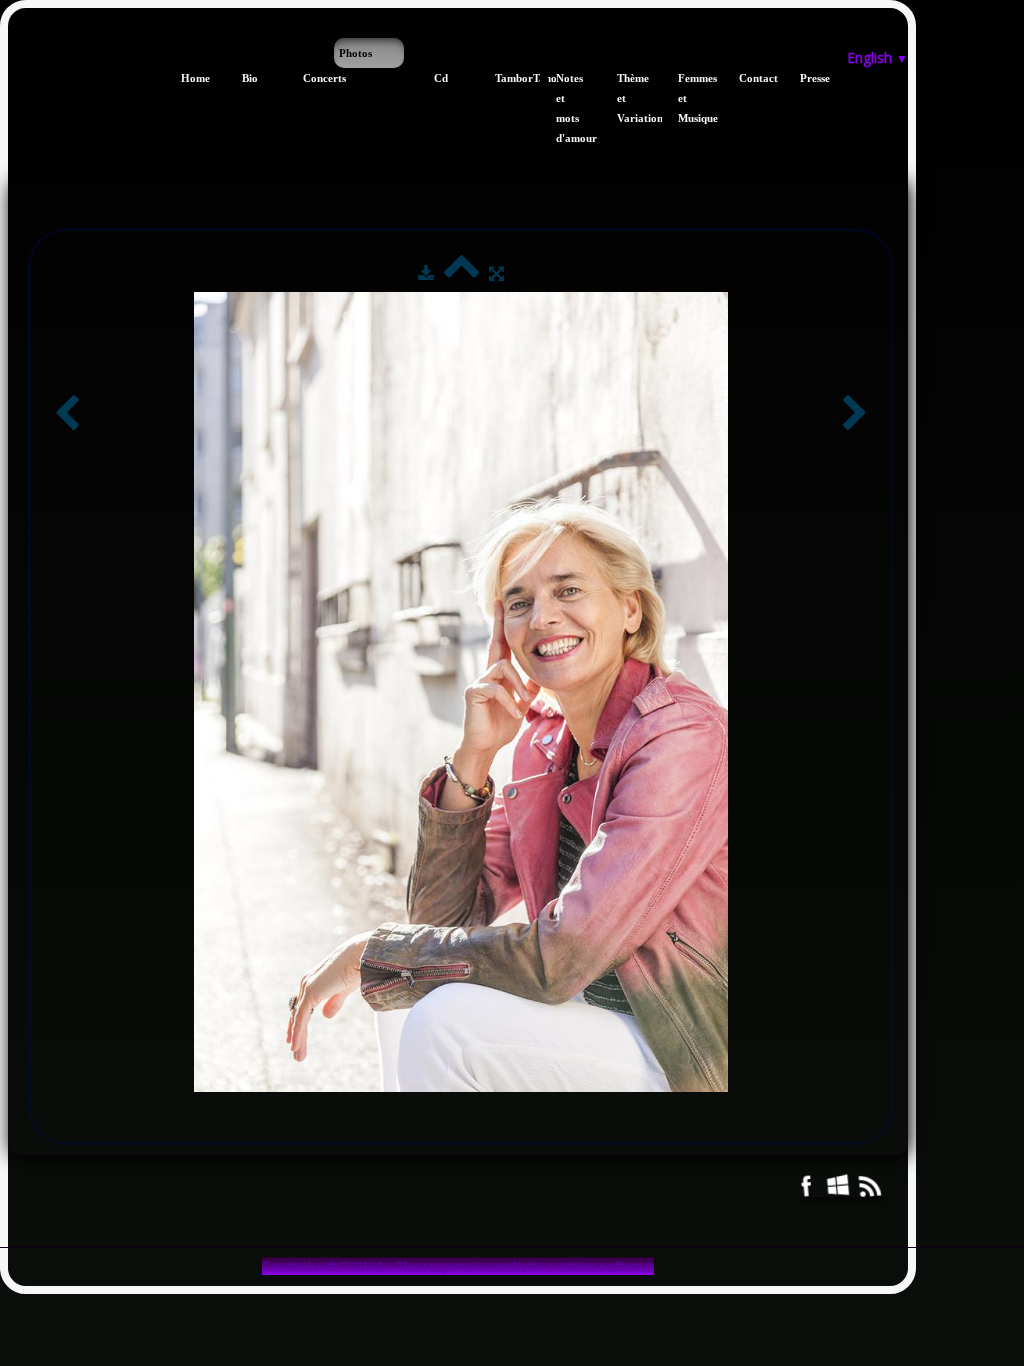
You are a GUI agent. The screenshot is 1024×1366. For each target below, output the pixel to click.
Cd (441, 78)
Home (189, 78)
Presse (808, 78)
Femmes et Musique (686, 98)
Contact (747, 78)
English (877, 57)
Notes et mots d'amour (564, 108)
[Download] (426, 273)
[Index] (461, 273)
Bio (250, 78)
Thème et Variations (625, 98)
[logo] (15, 48)
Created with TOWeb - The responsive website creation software (458, 1266)
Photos (355, 53)
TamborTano (503, 78)
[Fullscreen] (496, 273)
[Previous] (67, 414)
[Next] (855, 414)
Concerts (311, 78)
